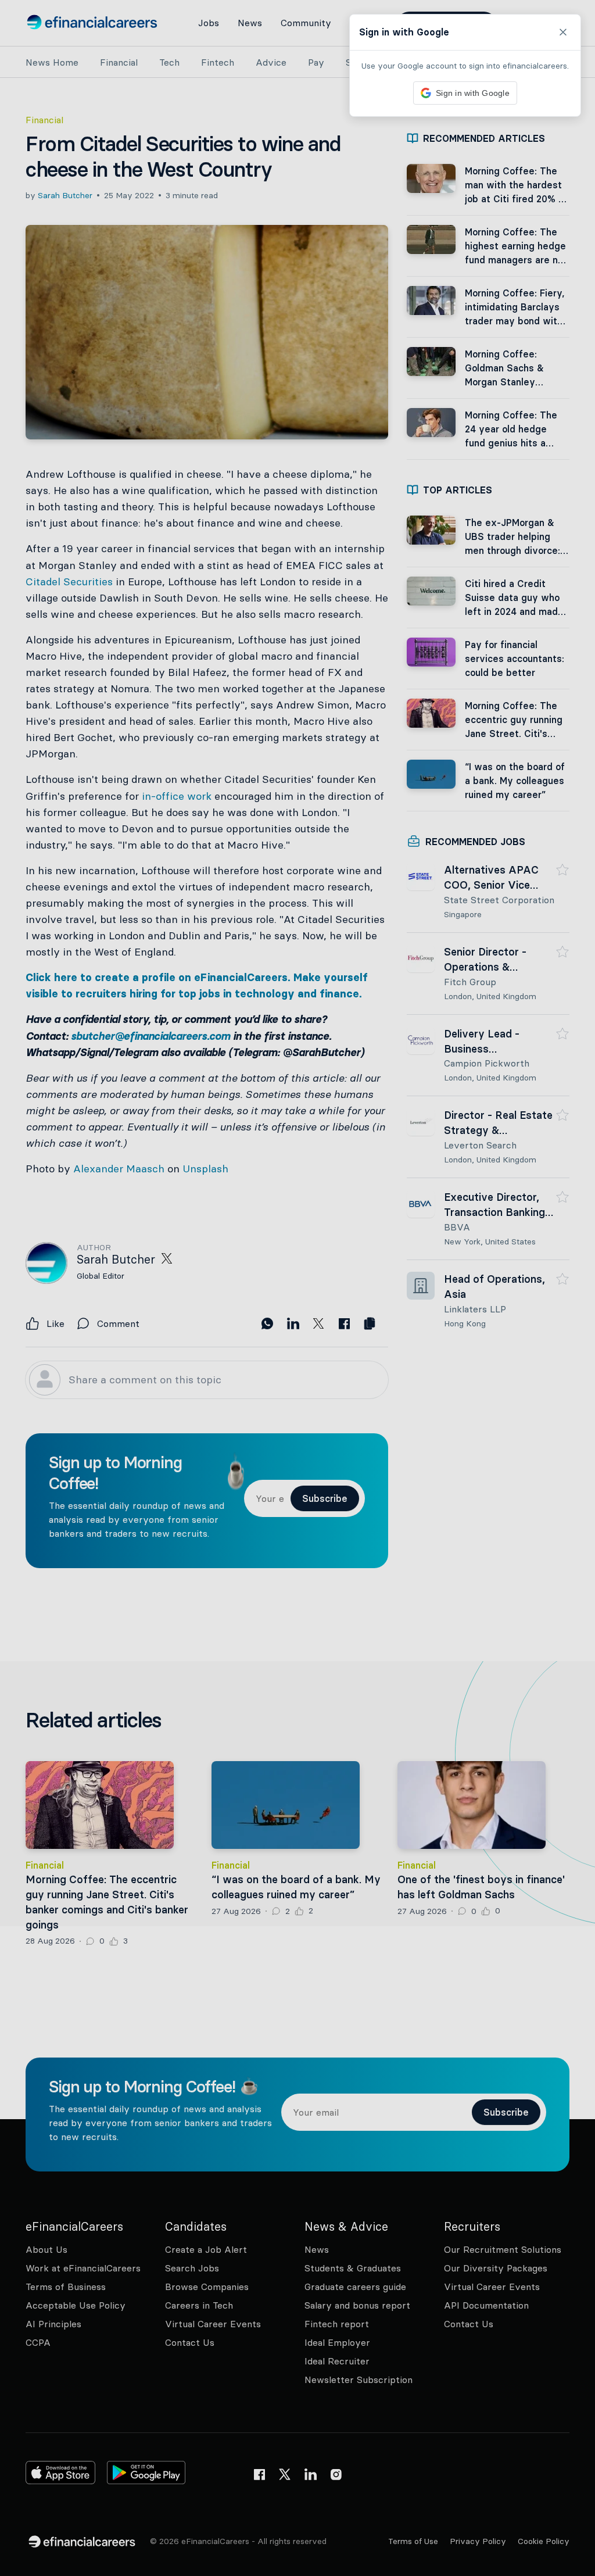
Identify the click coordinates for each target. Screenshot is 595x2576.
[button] (297, 1288)
